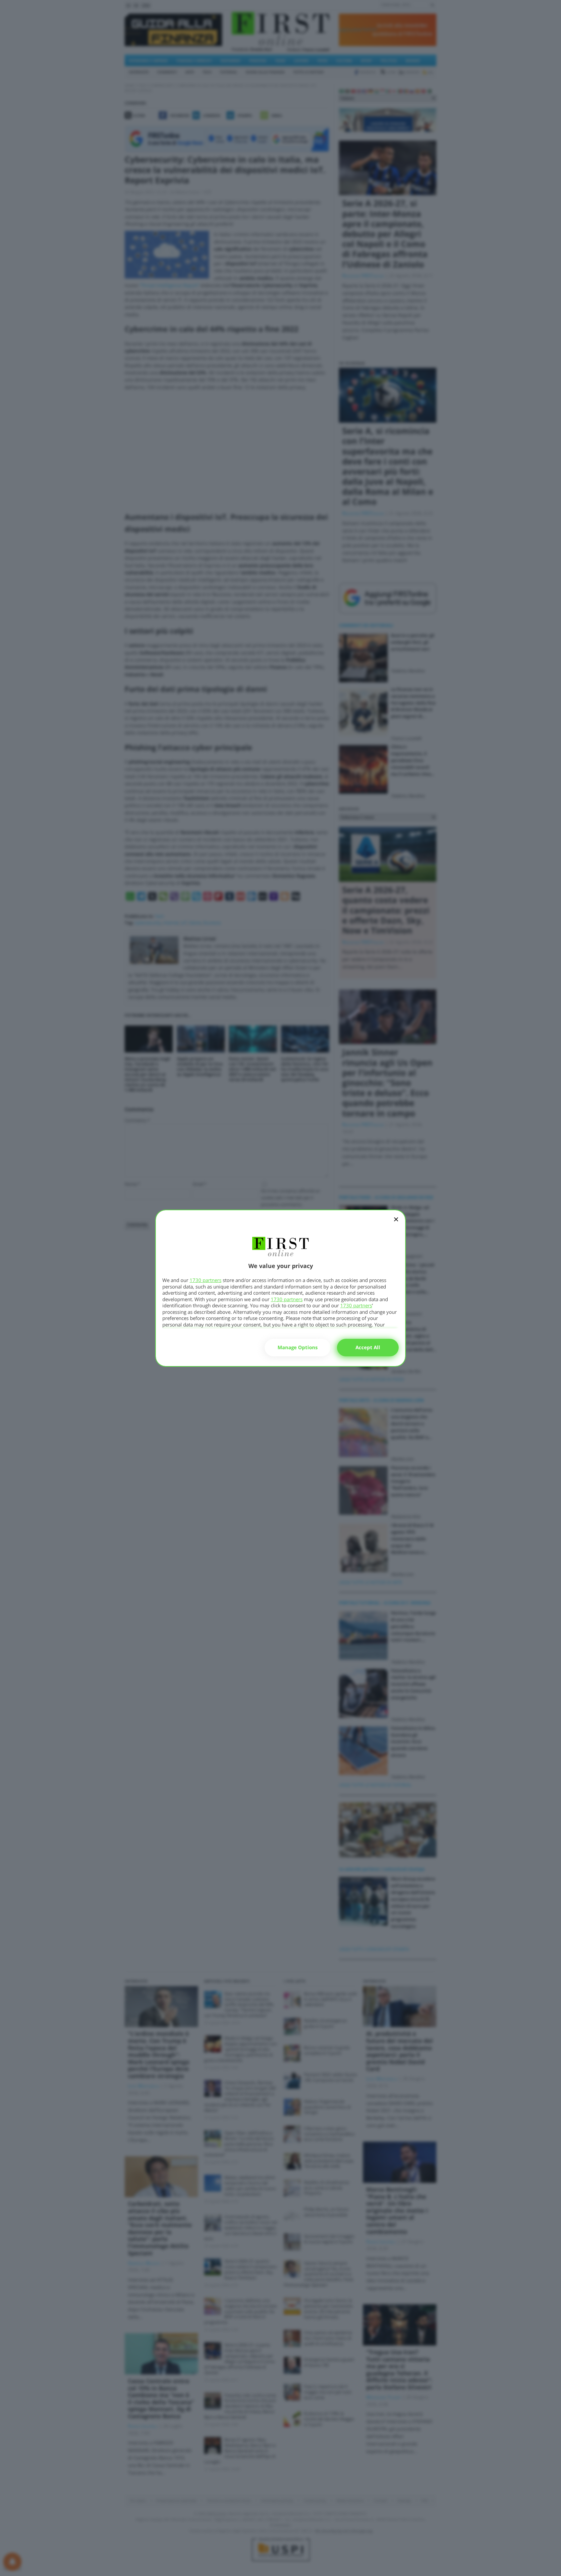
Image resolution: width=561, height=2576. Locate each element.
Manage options (298, 1347)
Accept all (368, 1347)
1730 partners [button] (206, 1280)
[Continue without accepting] (396, 1224)
